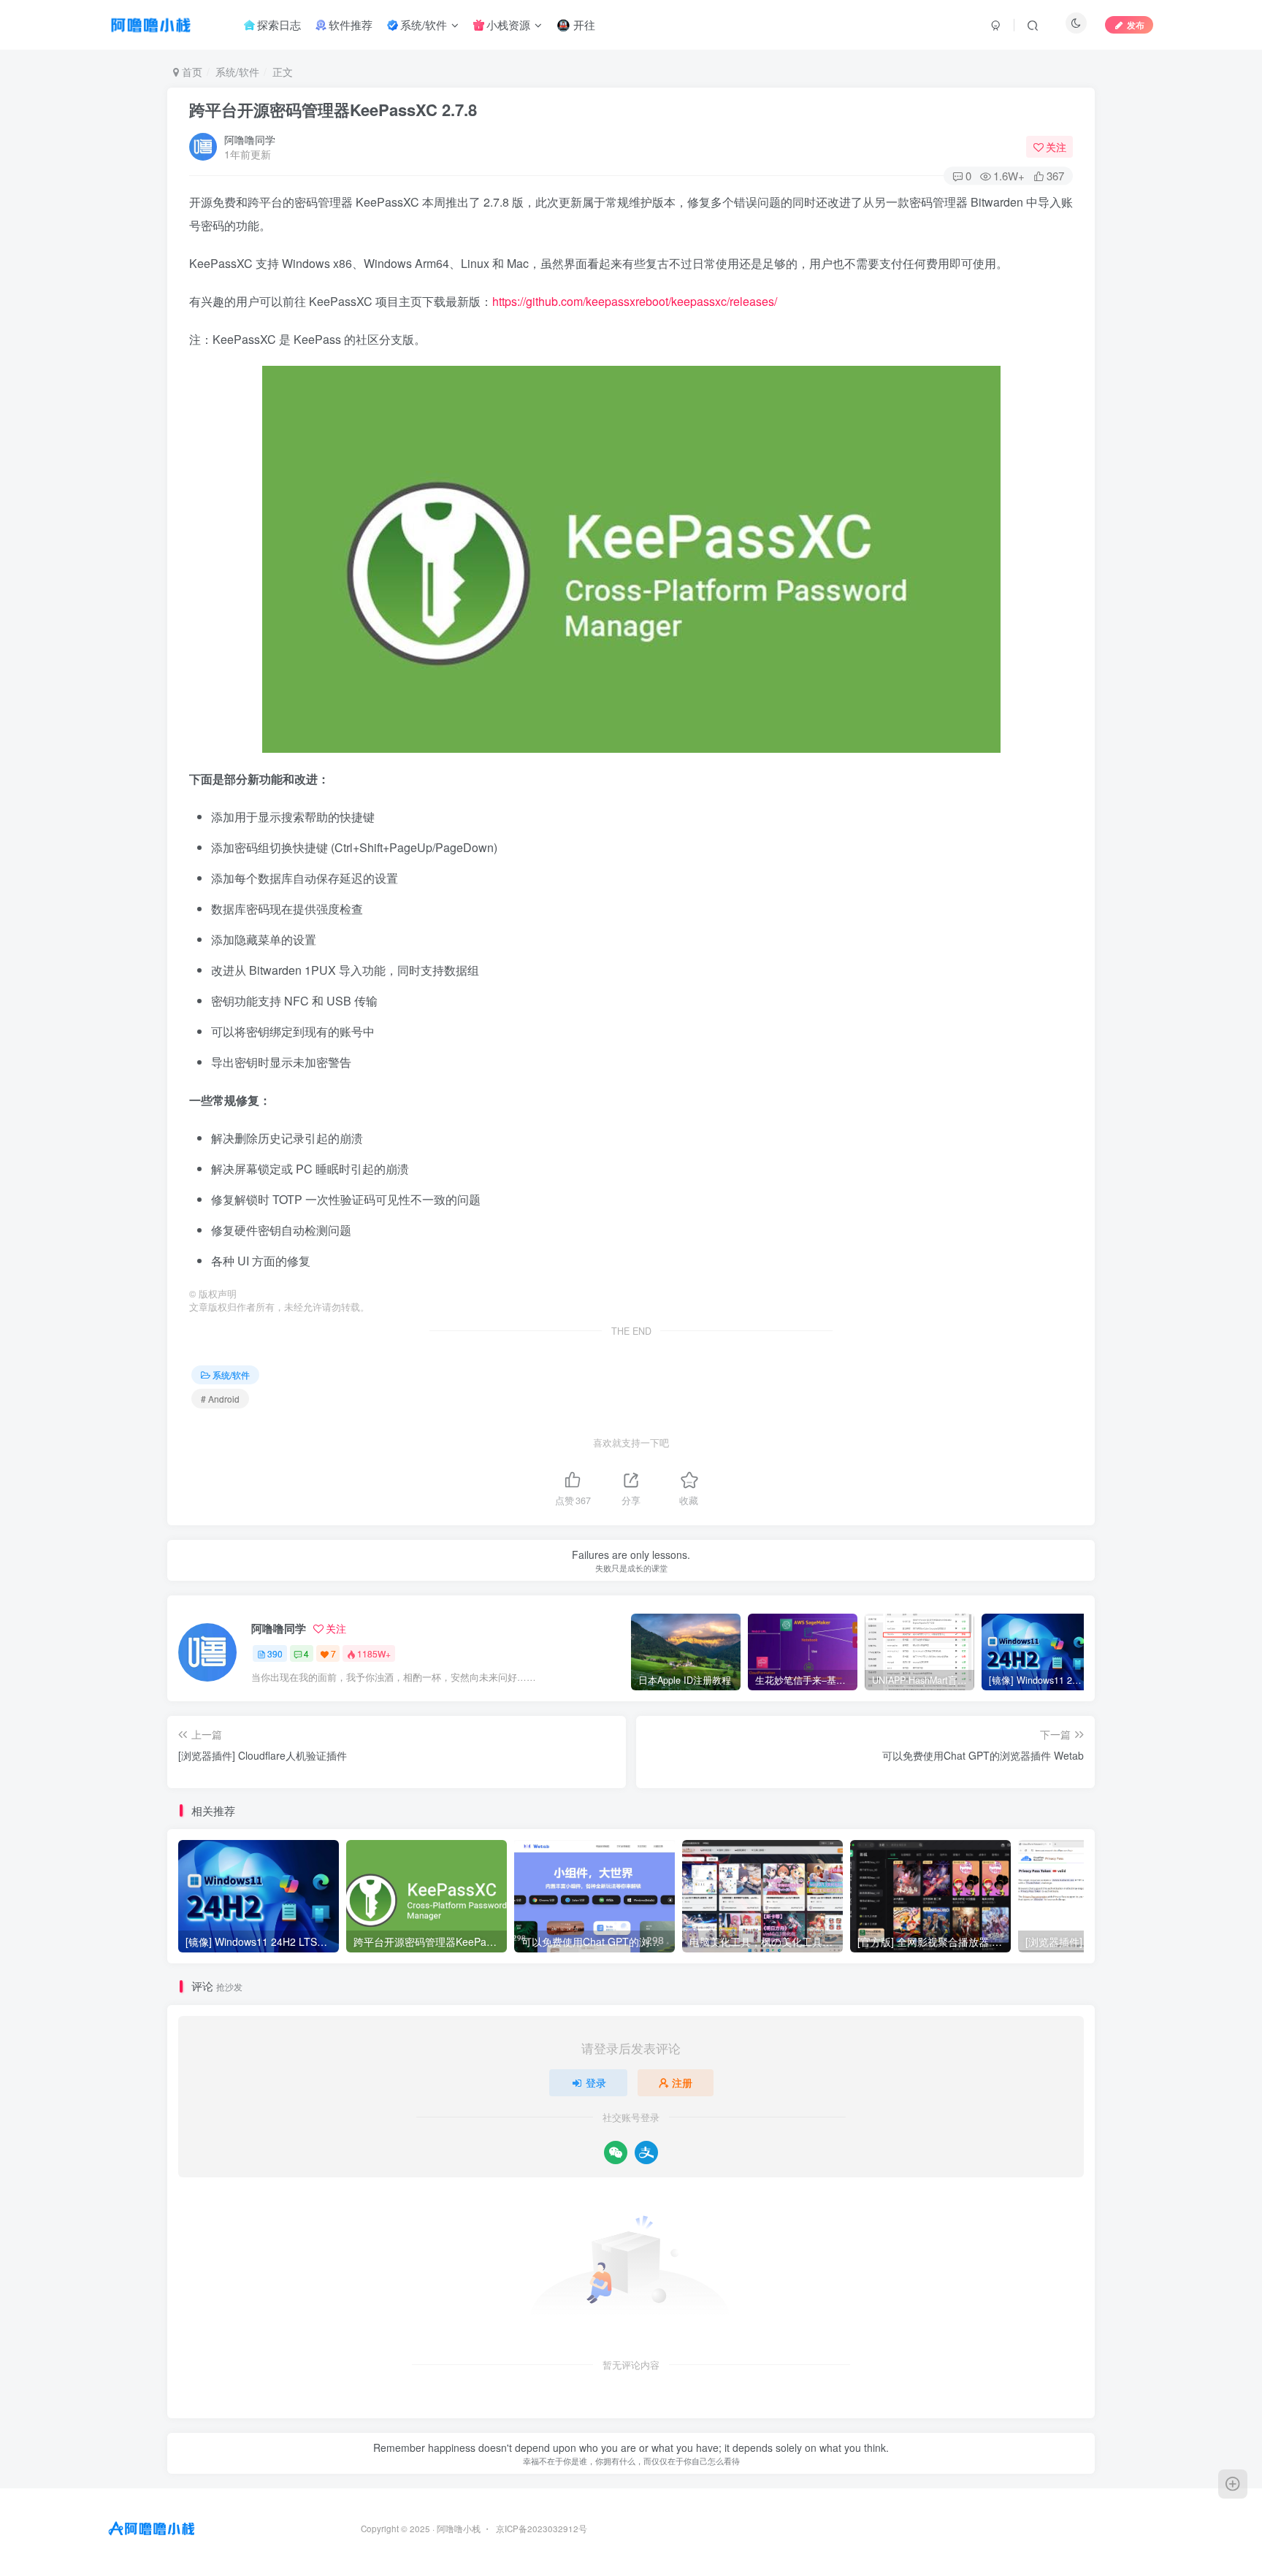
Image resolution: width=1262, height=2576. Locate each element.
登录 (596, 2082)
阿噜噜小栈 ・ (465, 2529)
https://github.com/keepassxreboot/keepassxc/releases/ (635, 301)
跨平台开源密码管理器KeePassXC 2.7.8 (333, 110)
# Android (220, 1399)
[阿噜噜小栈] (152, 2527)
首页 (191, 72)
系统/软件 (237, 72)
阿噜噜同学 (250, 139)
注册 (682, 2082)
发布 (1136, 24)
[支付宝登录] (646, 2153)
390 (275, 1653)
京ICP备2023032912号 (542, 2529)
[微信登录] (616, 2153)
